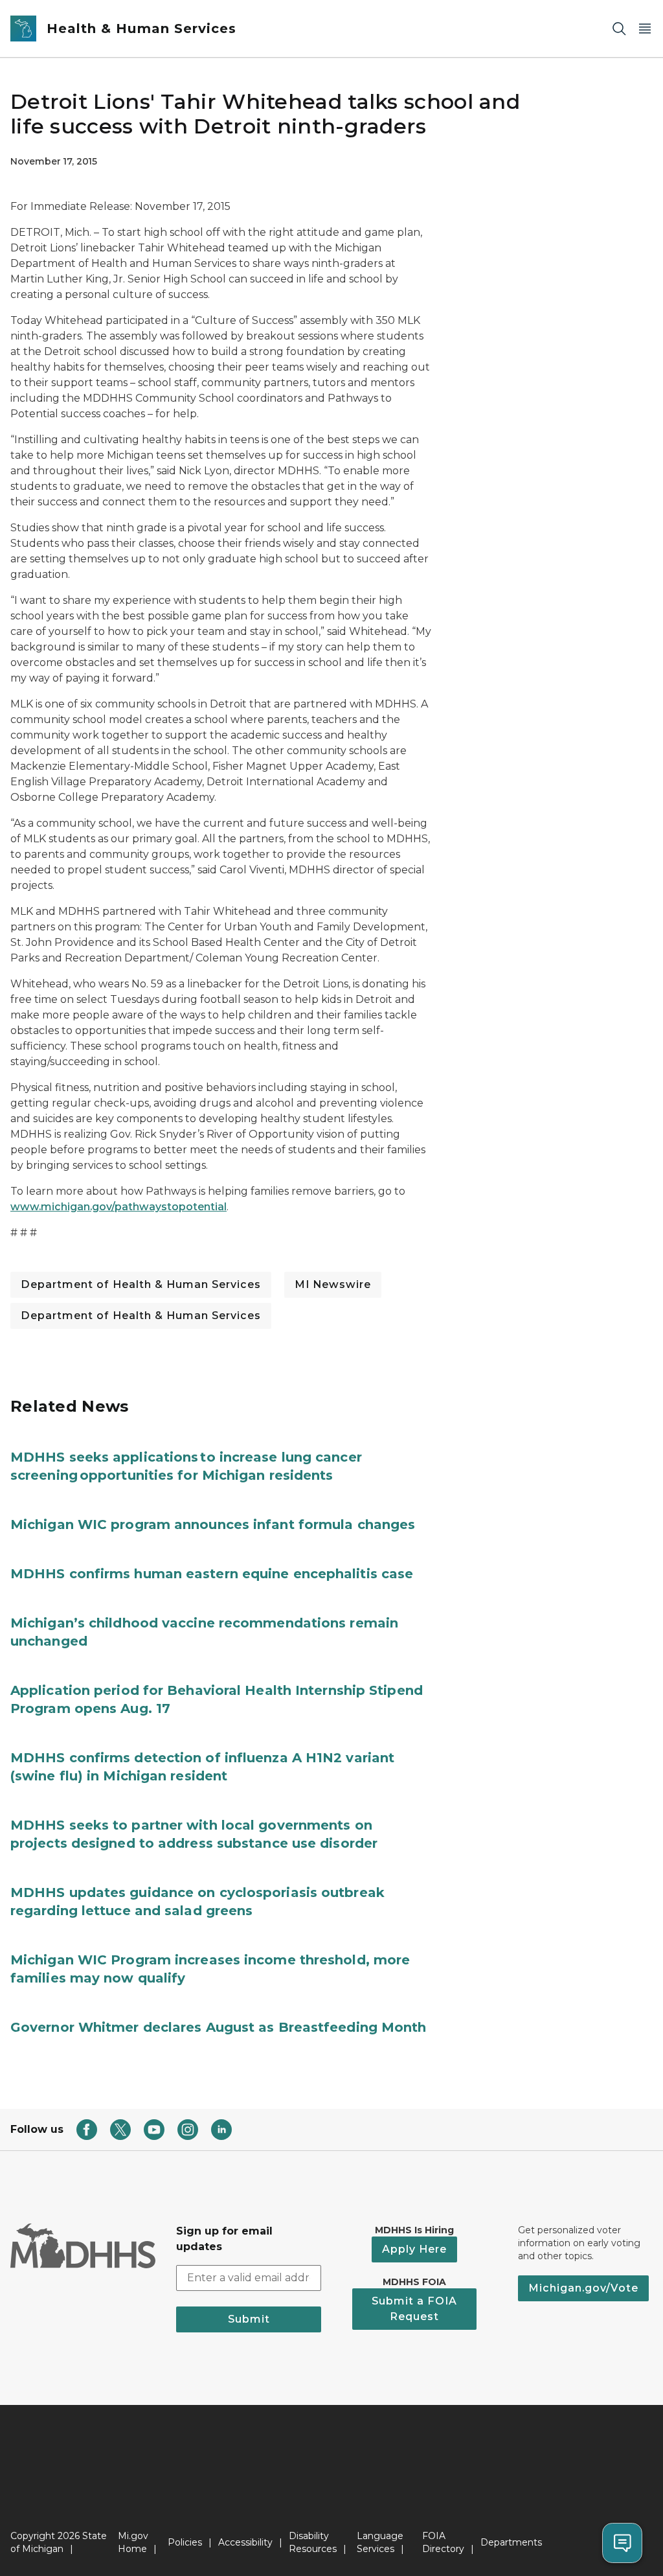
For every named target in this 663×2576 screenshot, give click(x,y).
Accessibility (245, 2542)
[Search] (619, 29)
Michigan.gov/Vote (583, 2288)
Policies (185, 2542)
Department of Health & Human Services (141, 1284)
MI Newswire (333, 1284)
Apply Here (414, 2249)
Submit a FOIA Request (414, 2309)
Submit (249, 2319)
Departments (511, 2542)
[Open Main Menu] (645, 29)
